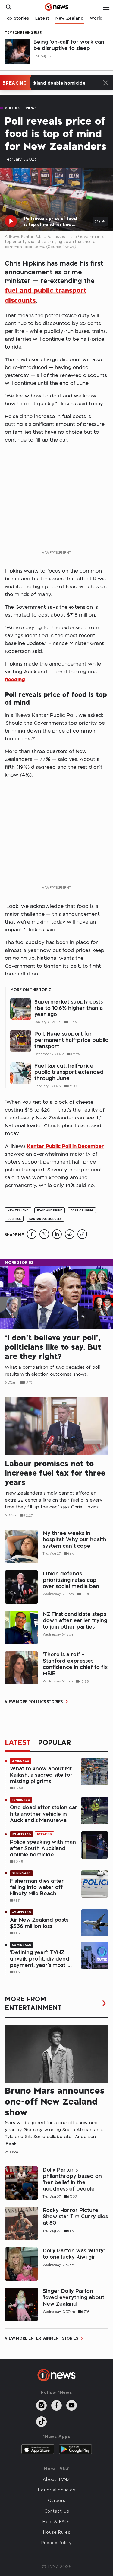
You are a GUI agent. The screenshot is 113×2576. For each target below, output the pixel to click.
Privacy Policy (56, 2542)
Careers (56, 2500)
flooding (15, 679)
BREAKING (14, 83)
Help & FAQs (56, 2521)
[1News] (56, 7)
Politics (13, 108)
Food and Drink (50, 1210)
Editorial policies (56, 2490)
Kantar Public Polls (45, 1219)
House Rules (57, 2532)
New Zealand (70, 18)
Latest (42, 18)
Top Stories (17, 18)
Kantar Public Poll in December (66, 1146)
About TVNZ (56, 2479)
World (96, 18)
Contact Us (57, 2511)
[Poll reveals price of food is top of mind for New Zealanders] (32, 1237)
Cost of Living (82, 1210)
